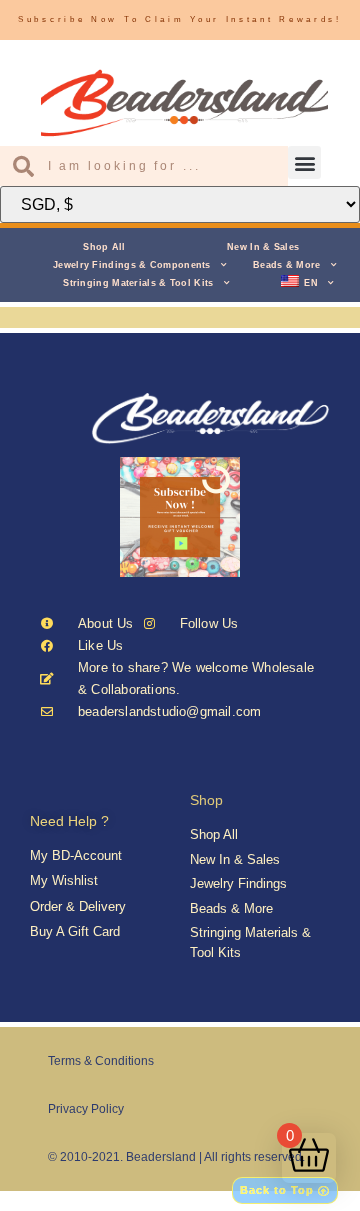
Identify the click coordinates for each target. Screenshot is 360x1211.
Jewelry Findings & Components (132, 265)
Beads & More (287, 265)
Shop (206, 800)
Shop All (104, 247)
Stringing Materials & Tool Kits (138, 283)
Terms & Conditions (101, 1061)
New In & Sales (263, 247)
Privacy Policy (86, 1109)
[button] (304, 162)
